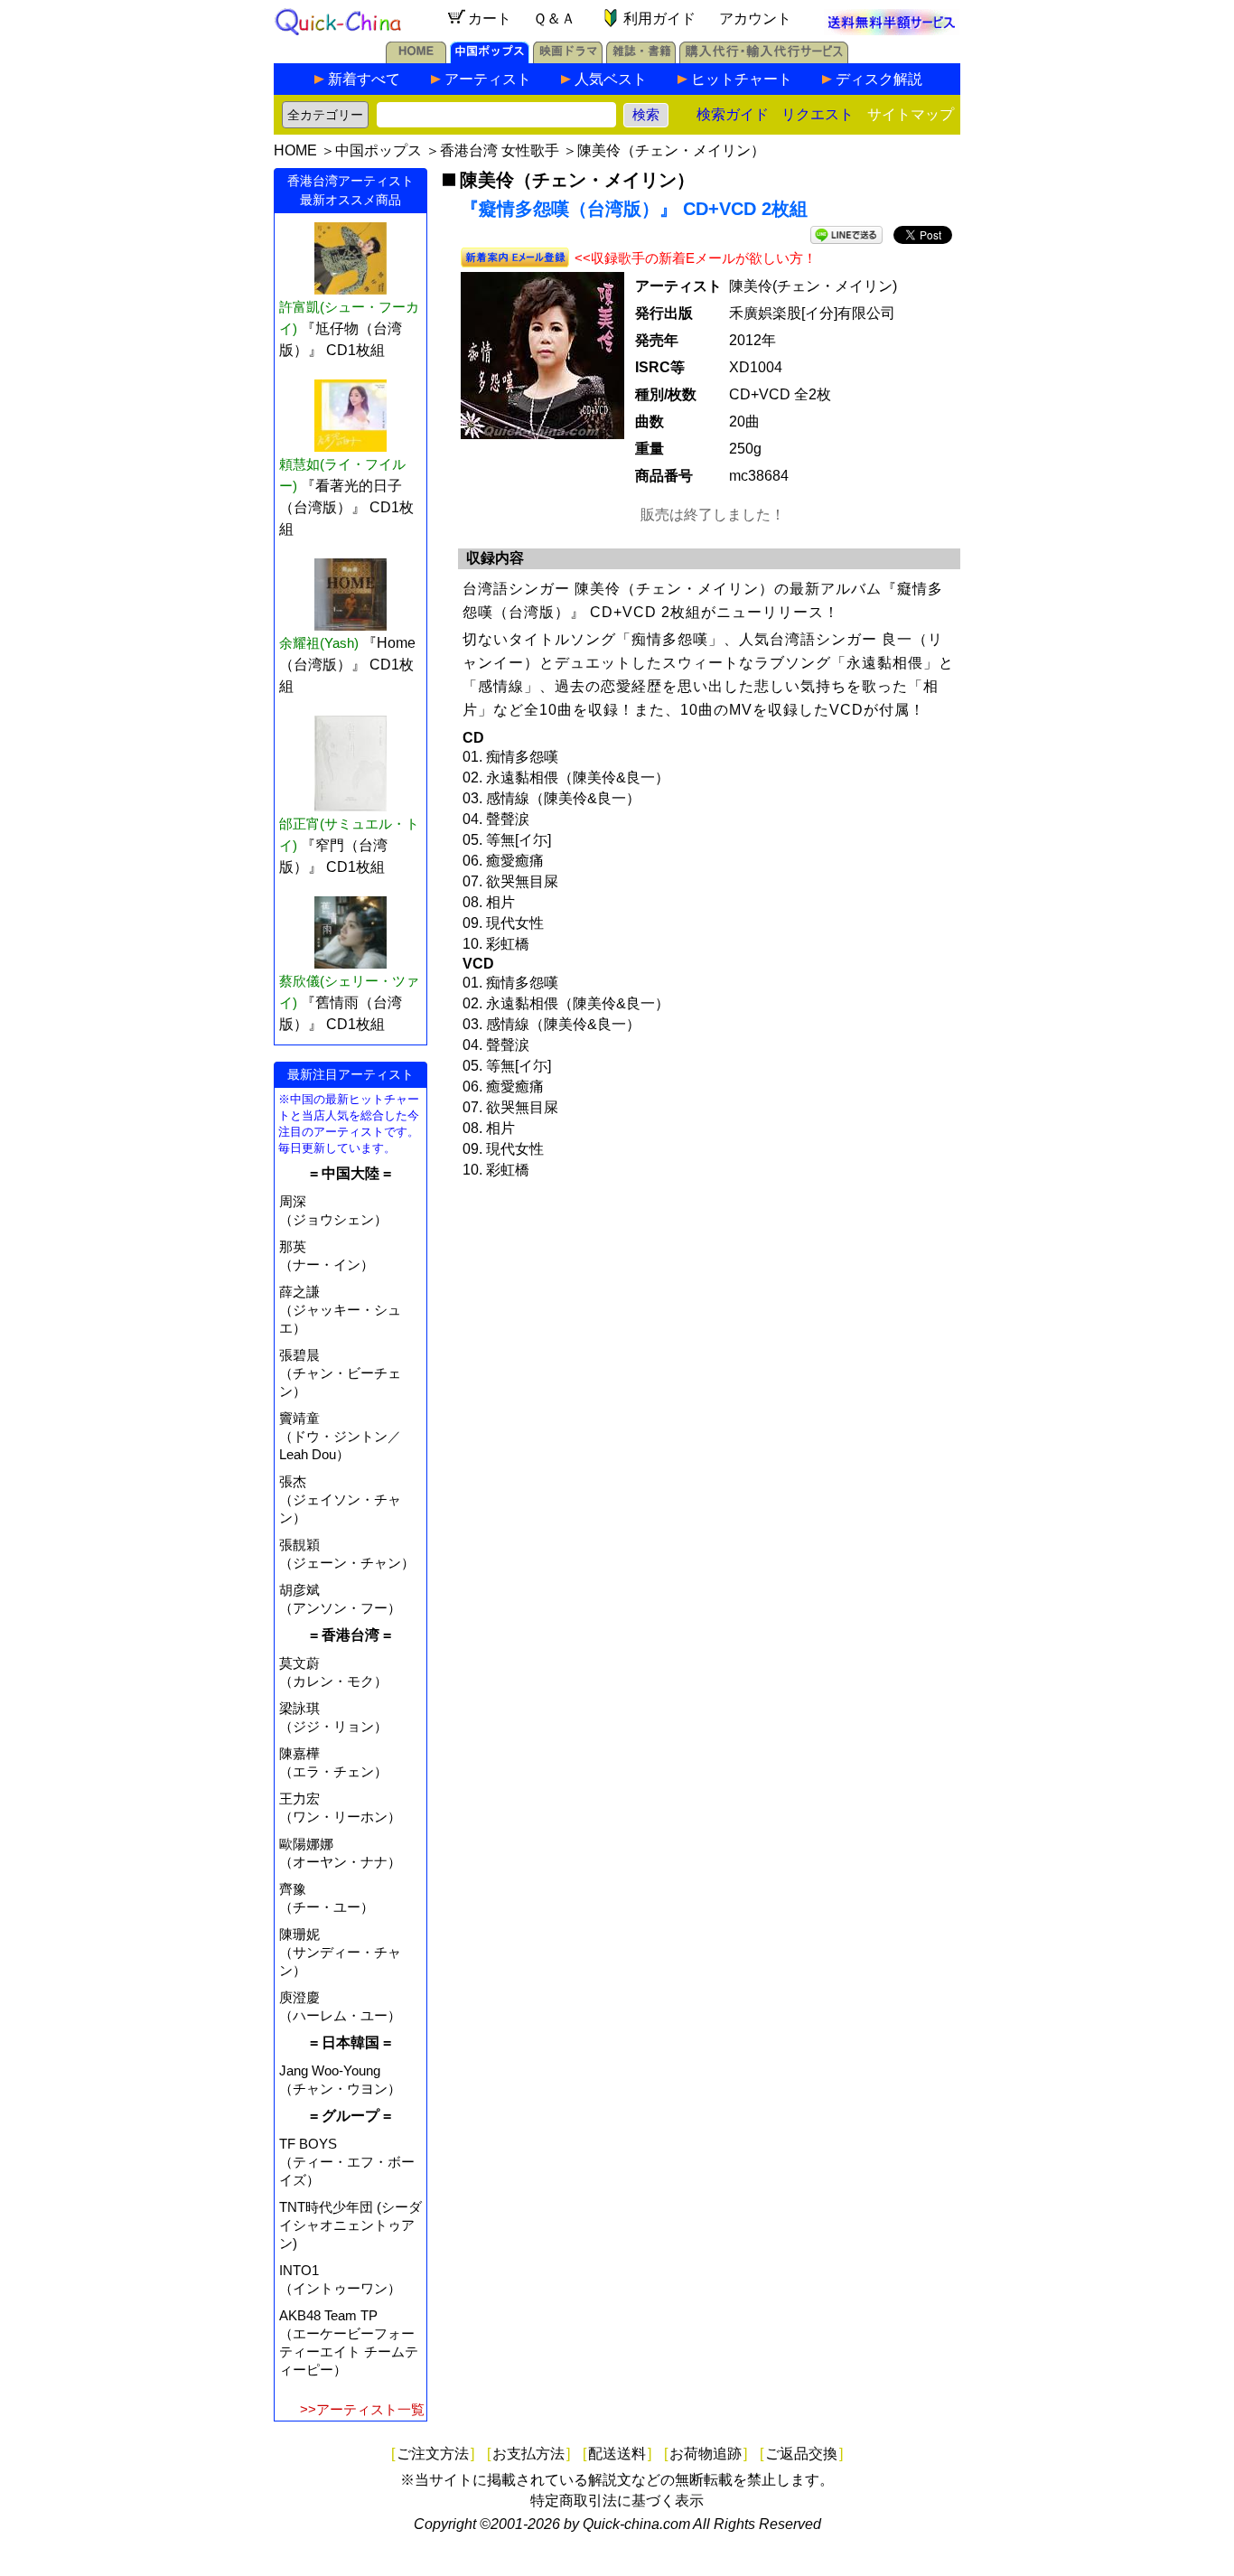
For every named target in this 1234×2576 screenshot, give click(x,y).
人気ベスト (611, 79)
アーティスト (488, 79)
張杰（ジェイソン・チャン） (340, 1499)
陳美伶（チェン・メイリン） (671, 150)
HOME (295, 150)
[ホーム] (416, 58)
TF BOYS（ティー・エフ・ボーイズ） (347, 2162)
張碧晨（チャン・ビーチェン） (340, 1373)
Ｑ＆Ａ (554, 19)
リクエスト (818, 114)
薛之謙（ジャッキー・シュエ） (340, 1310)
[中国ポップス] (490, 58)
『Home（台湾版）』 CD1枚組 (347, 665)
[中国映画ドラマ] (568, 58)
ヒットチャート (742, 79)
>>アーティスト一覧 (362, 2409)
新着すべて (364, 79)
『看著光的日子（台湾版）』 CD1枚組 (346, 507)
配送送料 (617, 2454)
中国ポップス (379, 150)
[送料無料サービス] (892, 30)
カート (490, 19)
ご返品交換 (801, 2454)
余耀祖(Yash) (319, 643)
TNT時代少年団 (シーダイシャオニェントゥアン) (351, 2225)
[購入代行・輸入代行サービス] (764, 58)
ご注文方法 (433, 2454)
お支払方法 (528, 2454)
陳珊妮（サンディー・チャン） (340, 1952)
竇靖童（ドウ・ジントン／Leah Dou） (340, 1436)
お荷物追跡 (706, 2454)
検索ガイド (733, 114)
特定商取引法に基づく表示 (617, 2501)
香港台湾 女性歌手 (500, 150)
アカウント (755, 19)
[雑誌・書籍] (641, 58)
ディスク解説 (879, 79)
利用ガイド (659, 19)
